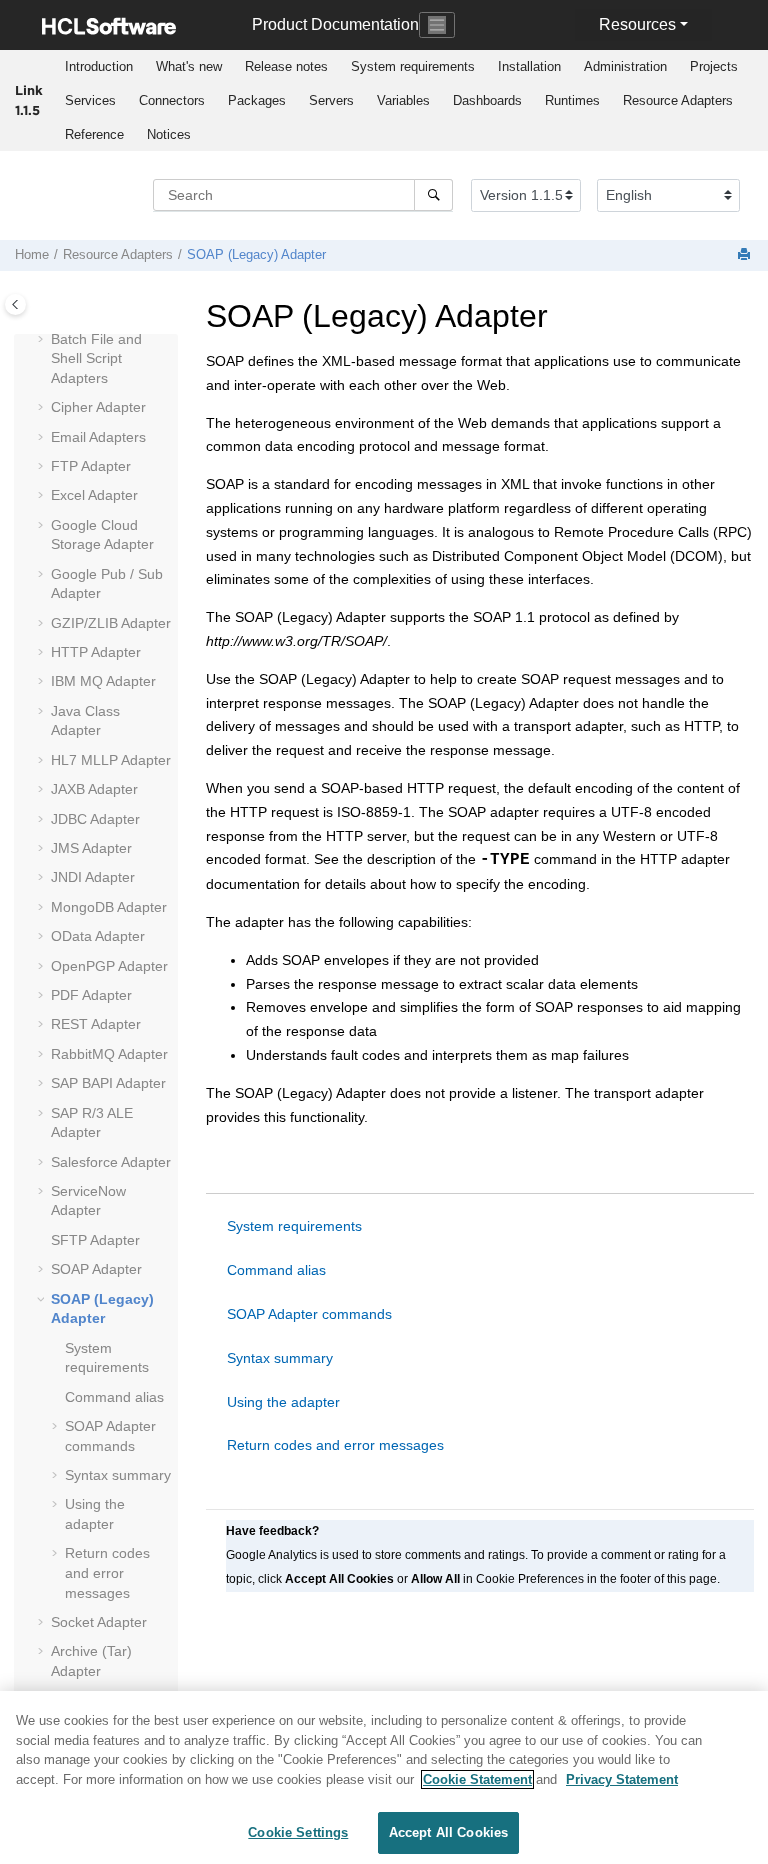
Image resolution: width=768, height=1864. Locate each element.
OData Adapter (98, 936)
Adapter (111, 760)
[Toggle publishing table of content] (15, 304)
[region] (384, 1777)
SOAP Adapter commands (309, 1314)
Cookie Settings (298, 1832)
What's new (189, 66)
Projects (714, 66)
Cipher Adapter (98, 407)
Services (90, 100)
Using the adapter (283, 1402)
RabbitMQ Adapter (109, 1054)
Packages (257, 100)
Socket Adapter (99, 1622)
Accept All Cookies (448, 1832)
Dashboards (487, 100)
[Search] (433, 195)
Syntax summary (118, 1475)
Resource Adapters (678, 100)
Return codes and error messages (107, 1572)
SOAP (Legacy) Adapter (256, 255)
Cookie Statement (477, 1779)
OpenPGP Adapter (109, 966)
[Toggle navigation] (437, 25)
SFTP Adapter (95, 1240)
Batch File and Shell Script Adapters (96, 358)
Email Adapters (98, 437)
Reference (94, 134)
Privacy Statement (622, 1779)
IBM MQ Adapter (103, 681)
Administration (625, 66)
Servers (331, 100)
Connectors (172, 100)
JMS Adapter (91, 848)
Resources (637, 24)
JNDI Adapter (93, 877)
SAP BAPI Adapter (108, 1083)
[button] (43, 340)
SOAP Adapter (96, 1269)
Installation (529, 66)
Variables (403, 100)
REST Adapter (96, 1024)
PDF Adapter (91, 995)
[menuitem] (98, 67)
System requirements (413, 66)
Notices (169, 134)
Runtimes (572, 100)
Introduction (99, 66)
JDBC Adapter (95, 819)
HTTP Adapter (96, 652)
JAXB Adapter (94, 789)
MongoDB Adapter (109, 907)
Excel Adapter (94, 495)
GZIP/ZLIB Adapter (111, 623)
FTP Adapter (91, 466)
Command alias (114, 1397)
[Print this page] (746, 255)
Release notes (286, 66)
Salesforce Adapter (111, 1162)
